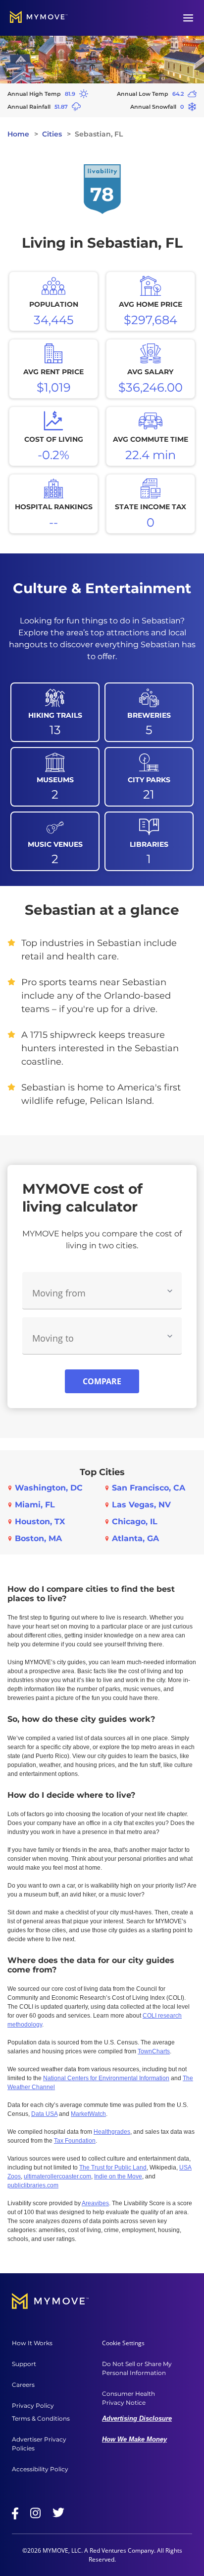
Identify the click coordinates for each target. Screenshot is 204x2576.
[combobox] (102, 1291)
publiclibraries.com (33, 2185)
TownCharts (154, 2051)
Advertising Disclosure (137, 2418)
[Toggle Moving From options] (170, 1291)
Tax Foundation (75, 2141)
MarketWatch (88, 2114)
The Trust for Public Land (113, 2168)
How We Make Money (134, 2439)
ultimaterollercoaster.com (57, 2176)
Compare (102, 1381)
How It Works (32, 2343)
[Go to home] (39, 18)
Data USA (44, 2114)
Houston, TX (40, 1522)
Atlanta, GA (135, 1538)
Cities (52, 134)
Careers (23, 2385)
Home (18, 134)
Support (24, 2364)
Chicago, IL (135, 1522)
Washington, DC (49, 1488)
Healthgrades (112, 2132)
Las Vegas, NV (141, 1505)
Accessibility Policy (40, 2469)
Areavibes (95, 2203)
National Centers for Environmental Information (106, 2078)
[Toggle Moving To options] (170, 1336)
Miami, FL (35, 1505)
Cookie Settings (123, 2343)
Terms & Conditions (41, 2418)
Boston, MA (38, 1538)
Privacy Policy (33, 2406)
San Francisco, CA (149, 1488)
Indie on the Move (118, 2176)
